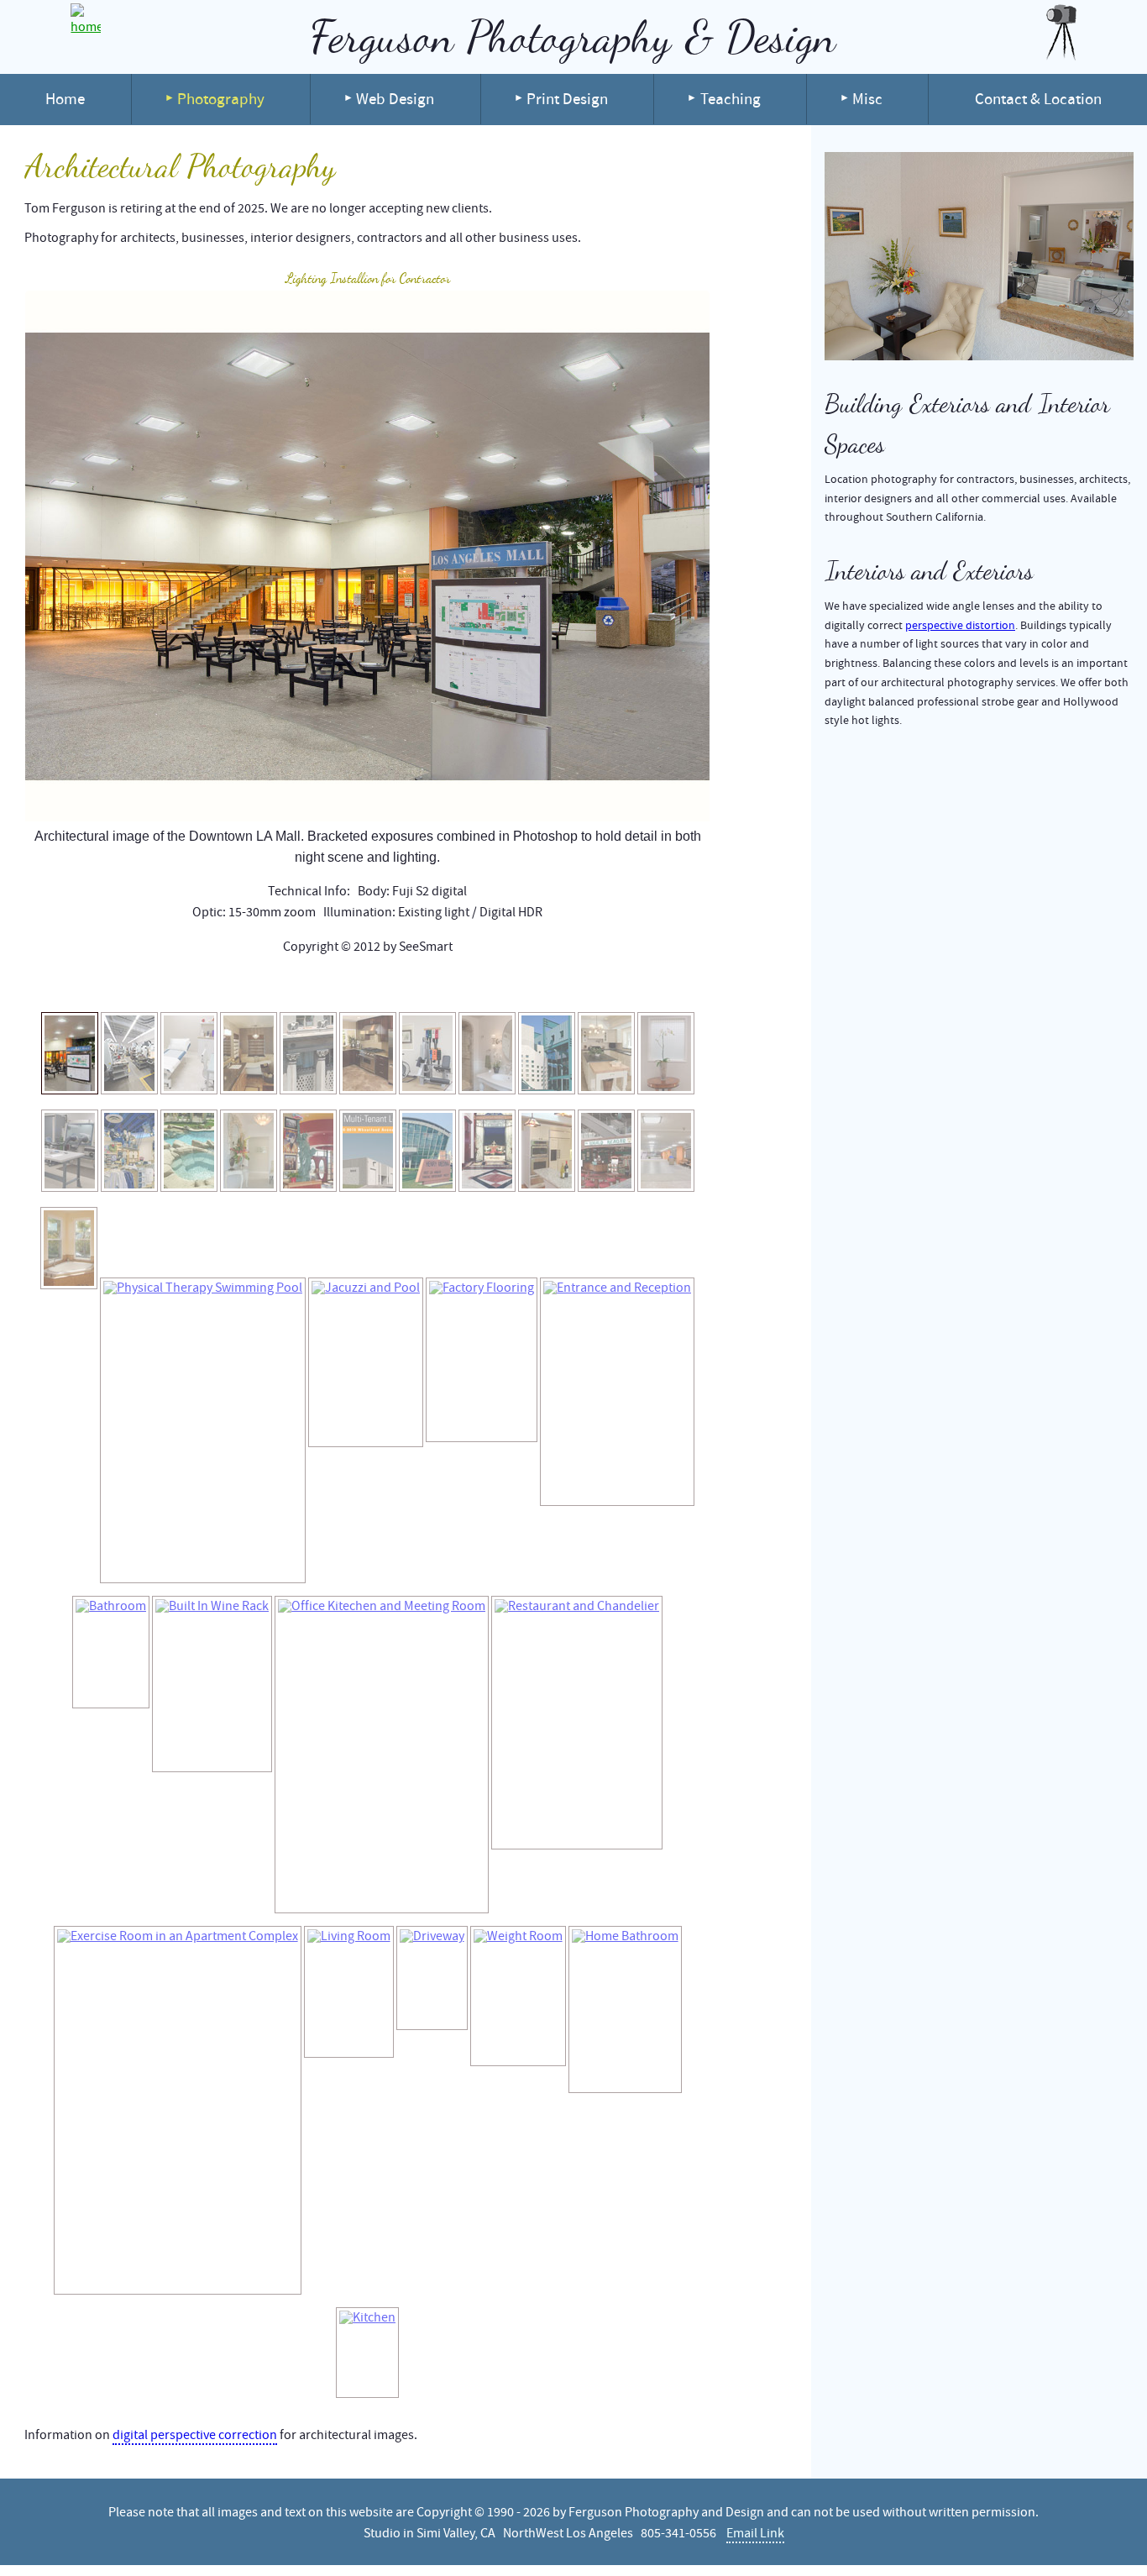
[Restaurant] (308, 1151)
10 (254, 985)
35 (589, 985)
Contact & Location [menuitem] (1038, 99)
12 (280, 985)
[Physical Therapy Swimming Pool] (203, 1430)
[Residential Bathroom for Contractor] (249, 1053)
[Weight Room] (518, 1996)
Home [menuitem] (65, 99)
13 (294, 985)
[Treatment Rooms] (666, 1053)
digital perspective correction (195, 2435)
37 (616, 985)
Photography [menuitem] (221, 99)
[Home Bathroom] (625, 2009)
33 (563, 985)
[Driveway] (432, 1978)
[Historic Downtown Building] (308, 1053)
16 (334, 985)
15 (321, 985)
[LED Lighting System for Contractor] (666, 1151)
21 (401, 985)
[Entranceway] (249, 1151)
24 (442, 985)
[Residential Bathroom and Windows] (69, 1248)
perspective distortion (960, 625)
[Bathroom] (487, 1053)
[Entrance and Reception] (617, 1392)
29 (509, 985)
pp (119, 985)
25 (455, 985)
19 (374, 985)
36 (603, 985)
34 (576, 985)
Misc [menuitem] (867, 99)
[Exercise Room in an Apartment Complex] (178, 2110)
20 (388, 985)
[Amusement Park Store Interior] (129, 1151)
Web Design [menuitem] (395, 99)
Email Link (755, 2533)
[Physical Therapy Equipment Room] (427, 1053)
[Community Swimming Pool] (547, 1053)
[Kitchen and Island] (606, 1053)
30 (522, 985)
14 (307, 985)
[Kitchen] (368, 1053)
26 (469, 985)
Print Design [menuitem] (567, 99)
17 (348, 985)
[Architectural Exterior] (427, 1151)
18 (361, 985)
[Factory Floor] (129, 1053)
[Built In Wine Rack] (212, 1684)
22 (415, 985)
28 (495, 985)
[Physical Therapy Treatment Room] (189, 1053)
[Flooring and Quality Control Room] (70, 1151)
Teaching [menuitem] (731, 99)
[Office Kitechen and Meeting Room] (382, 1755)
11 (267, 985)
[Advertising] (368, 1151)
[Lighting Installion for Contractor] (70, 1053)
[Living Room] (349, 1992)
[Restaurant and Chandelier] (577, 1723)
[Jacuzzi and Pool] (366, 1362)
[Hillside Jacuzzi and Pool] (189, 1151)
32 (549, 985)
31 (536, 985)
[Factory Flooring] (482, 1360)
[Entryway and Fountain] (487, 1151)
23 (428, 985)
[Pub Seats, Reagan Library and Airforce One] (606, 1151)
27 (482, 985)
